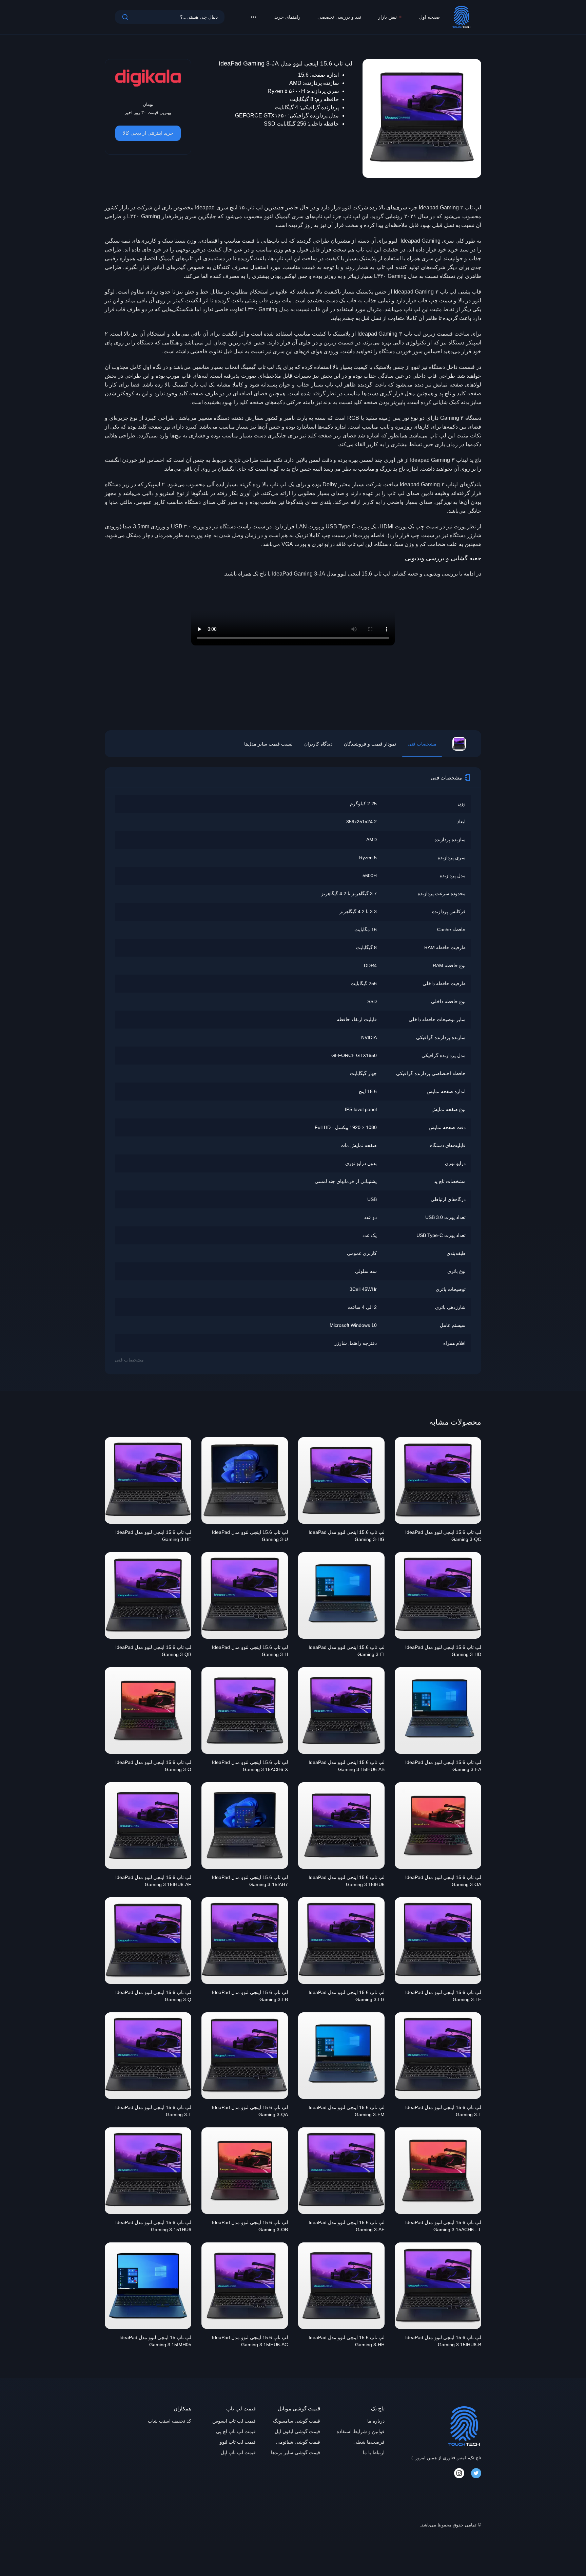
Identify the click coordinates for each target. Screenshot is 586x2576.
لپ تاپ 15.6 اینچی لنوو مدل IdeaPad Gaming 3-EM (347, 2111)
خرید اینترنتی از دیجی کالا (148, 133)
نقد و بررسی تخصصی (339, 17)
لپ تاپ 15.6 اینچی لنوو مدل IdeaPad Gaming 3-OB (250, 2226)
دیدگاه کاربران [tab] (318, 744)
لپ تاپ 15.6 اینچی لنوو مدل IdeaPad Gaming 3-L (443, 2111)
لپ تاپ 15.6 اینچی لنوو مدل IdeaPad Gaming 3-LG (347, 1996)
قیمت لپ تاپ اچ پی (236, 2431)
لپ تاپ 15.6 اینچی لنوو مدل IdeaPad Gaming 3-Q (153, 1996)
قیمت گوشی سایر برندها (296, 2452)
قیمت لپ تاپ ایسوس (234, 2421)
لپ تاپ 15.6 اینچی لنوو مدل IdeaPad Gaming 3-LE (443, 1996)
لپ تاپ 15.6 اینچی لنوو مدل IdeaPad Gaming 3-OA (443, 1881)
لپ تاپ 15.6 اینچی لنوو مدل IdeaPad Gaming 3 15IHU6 (347, 1881)
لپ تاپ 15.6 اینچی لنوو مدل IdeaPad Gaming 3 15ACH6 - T (443, 2226)
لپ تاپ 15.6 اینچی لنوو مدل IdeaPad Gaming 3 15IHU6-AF (153, 1881)
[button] (253, 17)
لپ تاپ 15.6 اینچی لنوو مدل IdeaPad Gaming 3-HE (153, 1536)
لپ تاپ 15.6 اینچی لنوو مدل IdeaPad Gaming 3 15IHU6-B (443, 2341)
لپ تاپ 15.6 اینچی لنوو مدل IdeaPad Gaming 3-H (250, 1651)
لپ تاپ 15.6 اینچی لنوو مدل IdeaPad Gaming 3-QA (250, 2111)
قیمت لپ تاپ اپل (238, 2452)
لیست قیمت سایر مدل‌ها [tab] (268, 744)
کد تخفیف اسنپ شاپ (170, 2421)
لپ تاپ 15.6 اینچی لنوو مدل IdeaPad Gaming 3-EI (347, 1651)
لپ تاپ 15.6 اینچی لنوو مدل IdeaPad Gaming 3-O (153, 1766)
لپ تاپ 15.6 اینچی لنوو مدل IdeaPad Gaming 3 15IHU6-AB (347, 1766)
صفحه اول (429, 17)
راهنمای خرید (287, 17)
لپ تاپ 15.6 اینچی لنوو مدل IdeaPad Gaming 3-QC (443, 1536)
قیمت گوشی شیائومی (298, 2442)
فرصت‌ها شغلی (369, 2442)
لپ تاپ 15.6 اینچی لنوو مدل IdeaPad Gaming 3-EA (443, 1766)
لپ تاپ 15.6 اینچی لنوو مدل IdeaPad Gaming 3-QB (153, 1651)
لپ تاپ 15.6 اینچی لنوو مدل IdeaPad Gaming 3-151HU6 (153, 2226)
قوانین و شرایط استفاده (361, 2431)
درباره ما (376, 2421)
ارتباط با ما (374, 2452)
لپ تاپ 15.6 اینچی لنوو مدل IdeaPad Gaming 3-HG (347, 1536)
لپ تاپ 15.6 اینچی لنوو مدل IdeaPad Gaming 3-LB (250, 1996)
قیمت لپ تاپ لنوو (238, 2442)
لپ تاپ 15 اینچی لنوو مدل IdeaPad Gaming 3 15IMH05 (155, 2341)
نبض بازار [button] (387, 17)
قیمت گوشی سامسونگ (297, 2421)
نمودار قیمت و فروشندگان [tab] (370, 744)
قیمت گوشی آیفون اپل (297, 2431)
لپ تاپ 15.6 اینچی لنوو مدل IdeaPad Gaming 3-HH (347, 2341)
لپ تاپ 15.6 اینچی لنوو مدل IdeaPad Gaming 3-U (250, 1536)
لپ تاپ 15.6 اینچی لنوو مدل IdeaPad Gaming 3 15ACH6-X (250, 1766)
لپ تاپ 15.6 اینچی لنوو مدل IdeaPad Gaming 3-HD (443, 1651)
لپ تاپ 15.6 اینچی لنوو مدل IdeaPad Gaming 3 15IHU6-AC (250, 2341)
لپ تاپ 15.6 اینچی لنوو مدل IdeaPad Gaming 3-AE (347, 2226)
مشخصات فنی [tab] (422, 744)
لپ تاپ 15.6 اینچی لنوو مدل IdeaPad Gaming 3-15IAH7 (250, 1881)
